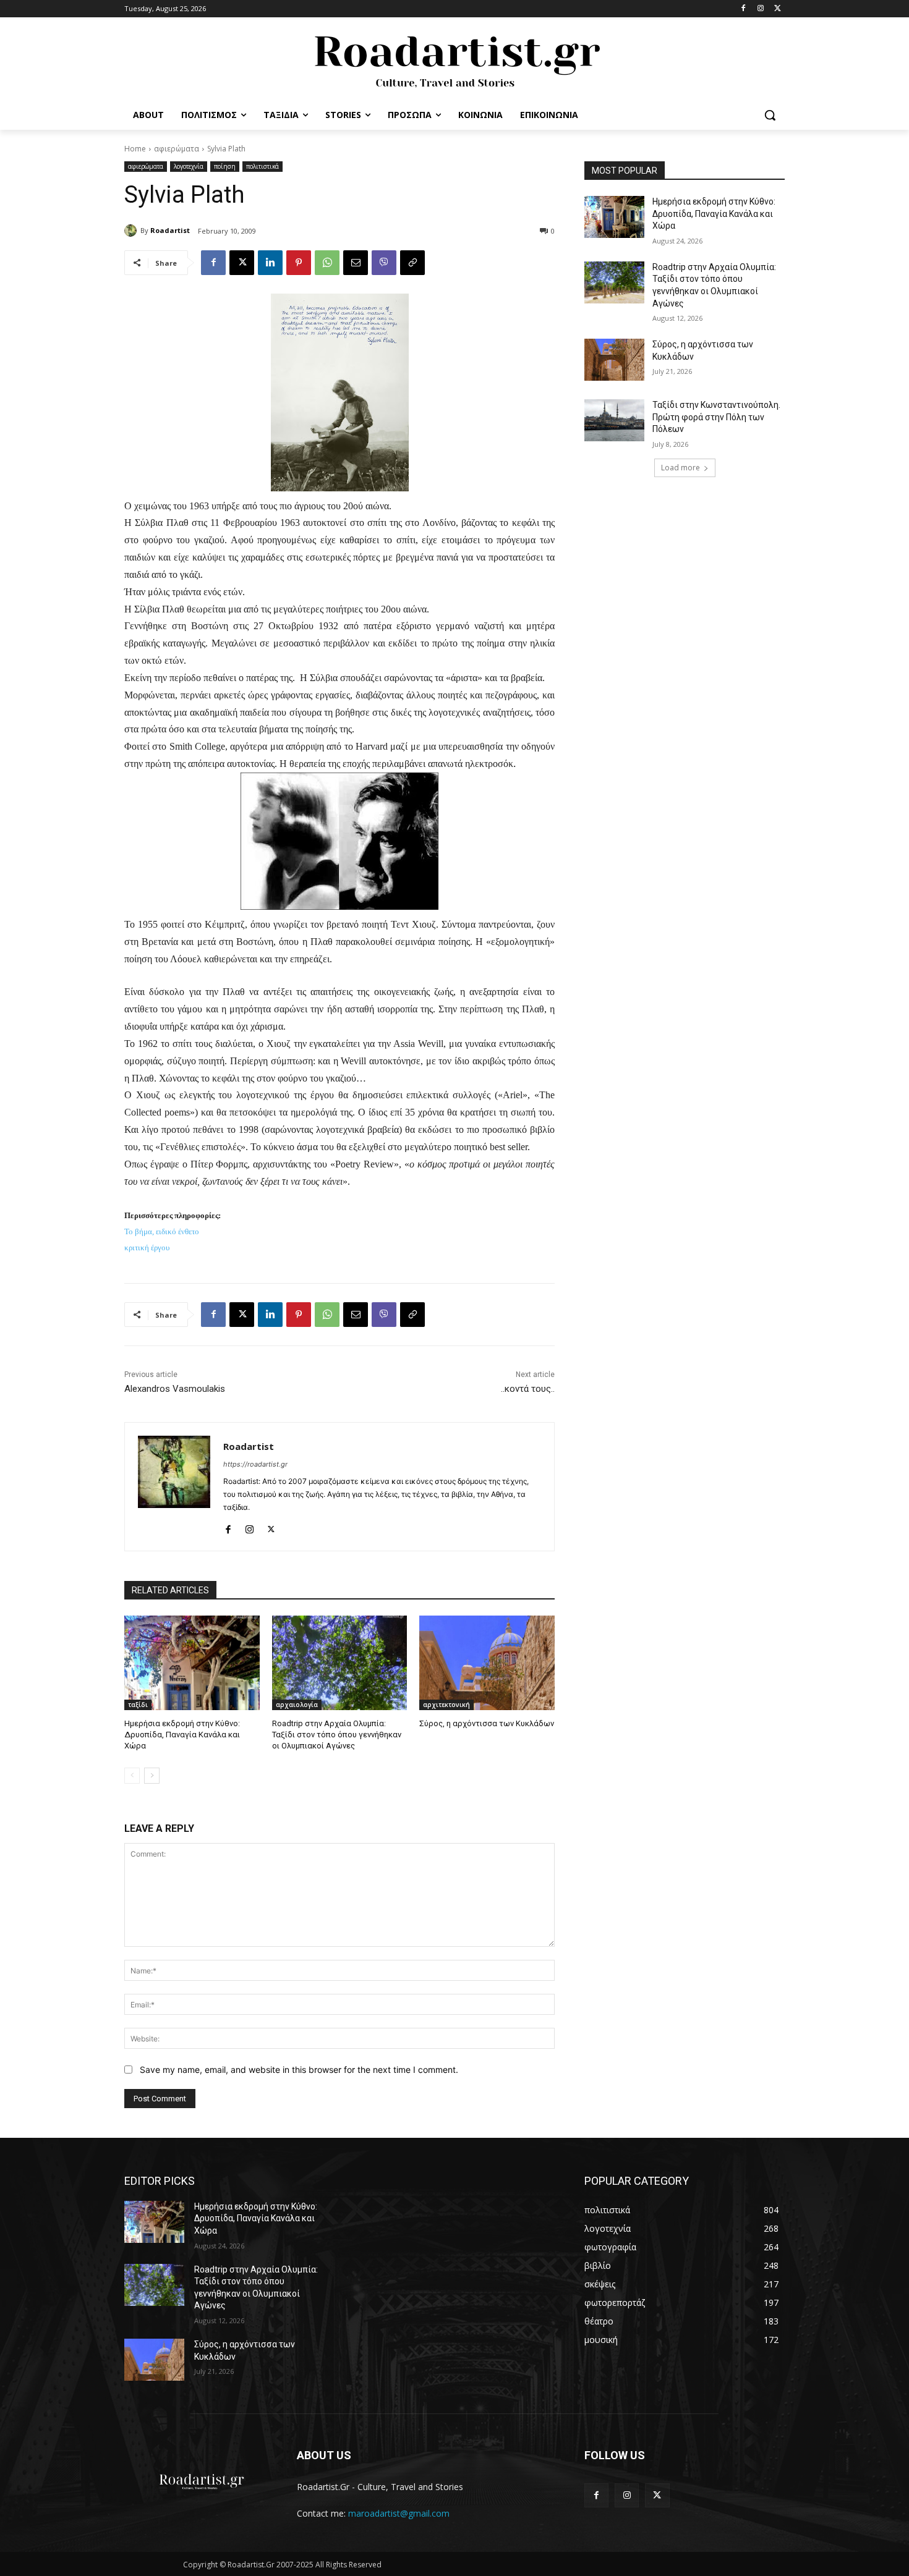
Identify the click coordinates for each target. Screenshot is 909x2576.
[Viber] (384, 263)
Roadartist (170, 230)
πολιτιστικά (262, 166)
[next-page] (152, 1776)
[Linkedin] (270, 263)
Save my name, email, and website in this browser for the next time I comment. (299, 2070)
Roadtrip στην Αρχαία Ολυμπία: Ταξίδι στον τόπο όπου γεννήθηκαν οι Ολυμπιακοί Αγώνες (337, 1735)
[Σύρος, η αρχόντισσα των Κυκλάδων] (487, 1663)
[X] (778, 9)
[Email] (356, 263)
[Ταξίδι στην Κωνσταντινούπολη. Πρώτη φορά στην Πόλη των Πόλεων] (614, 420)
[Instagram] (760, 9)
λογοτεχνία (189, 166)
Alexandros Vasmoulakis (175, 1389)
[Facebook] (744, 9)
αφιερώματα (177, 149)
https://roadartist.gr (255, 1464)
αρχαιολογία (297, 1705)
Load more (681, 468)
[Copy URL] (412, 263)
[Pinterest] (299, 263)
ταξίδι (138, 1705)
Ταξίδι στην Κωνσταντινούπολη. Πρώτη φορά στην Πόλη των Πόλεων (716, 417)
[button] (770, 115)
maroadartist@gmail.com (399, 2513)
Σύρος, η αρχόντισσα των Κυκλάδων (487, 1723)
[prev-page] (132, 1776)
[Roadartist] (132, 231)
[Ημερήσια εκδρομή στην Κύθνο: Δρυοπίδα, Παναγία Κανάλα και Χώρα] (192, 1663)
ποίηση (225, 166)
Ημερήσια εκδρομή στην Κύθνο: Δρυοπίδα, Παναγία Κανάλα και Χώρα (182, 1735)
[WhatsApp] (327, 263)
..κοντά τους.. (528, 1389)
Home (135, 149)
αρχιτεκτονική (446, 1705)
